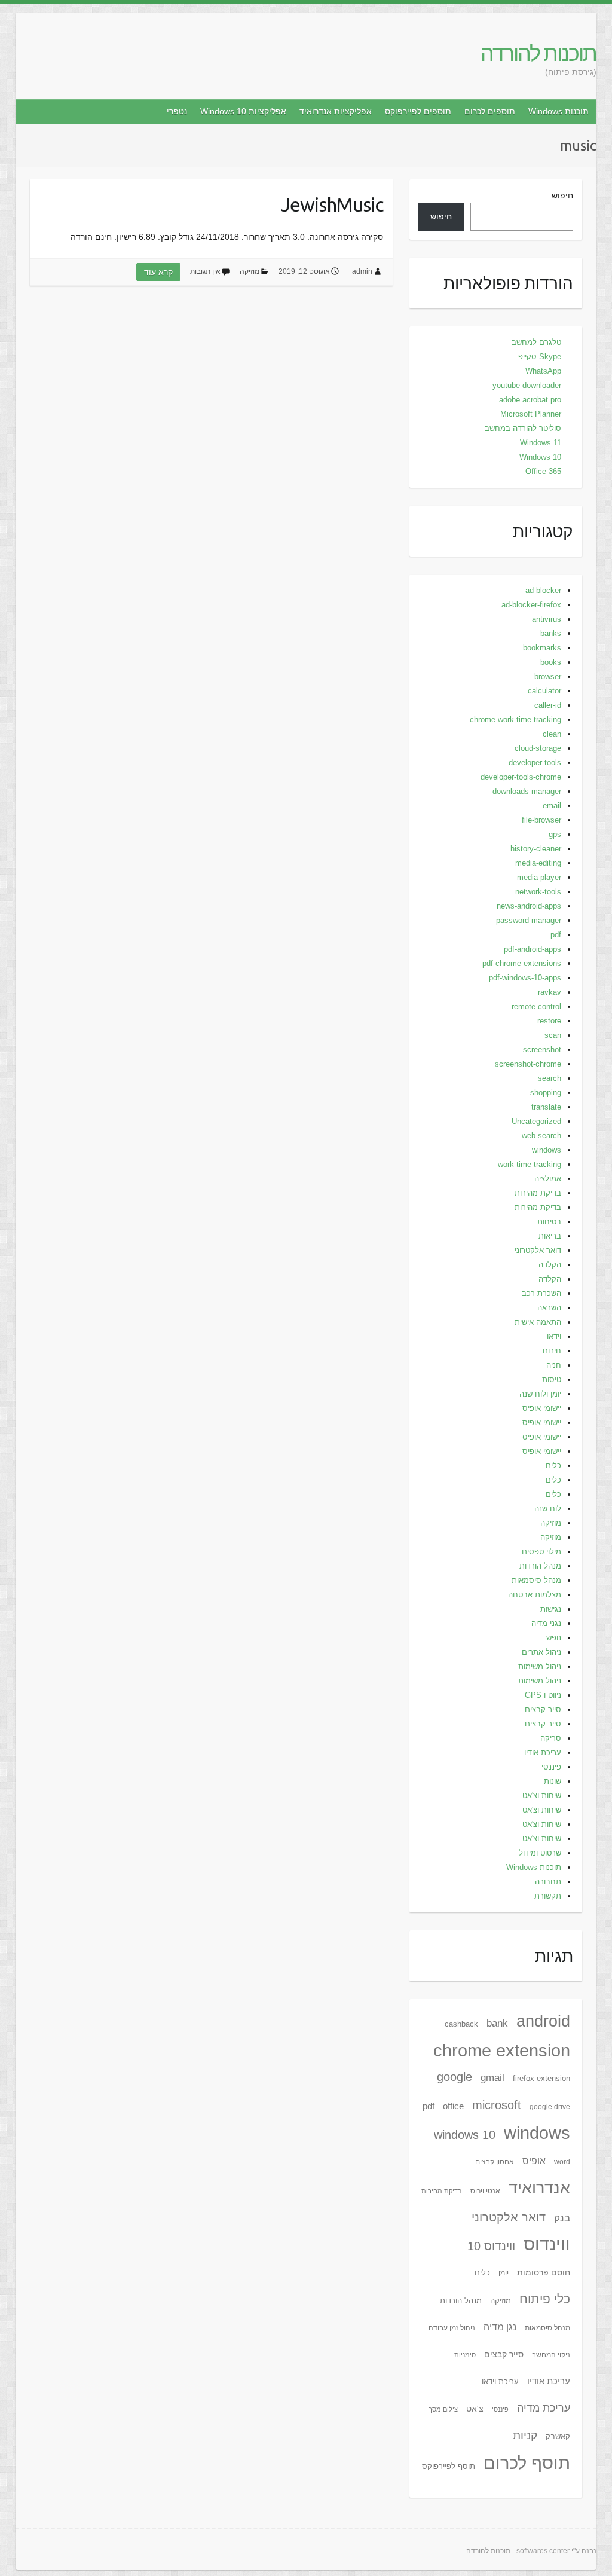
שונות (553, 1781)
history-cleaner (536, 849)
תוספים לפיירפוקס (418, 111)
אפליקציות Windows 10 (243, 111)
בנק (562, 2218)
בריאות (550, 1236)
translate (546, 1107)
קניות (525, 2435)
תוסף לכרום (527, 2463)
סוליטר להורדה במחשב (523, 428)
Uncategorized (536, 1121)
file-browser (541, 820)
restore (549, 1021)
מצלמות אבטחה (535, 1595)
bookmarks (542, 648)
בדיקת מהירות (538, 1193)
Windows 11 (541, 443)
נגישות (551, 1609)
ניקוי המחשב (551, 2355)
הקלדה (550, 1265)
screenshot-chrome (528, 1064)
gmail (492, 2077)
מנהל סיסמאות (536, 1580)
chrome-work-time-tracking (515, 719)
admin (362, 271)
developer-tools (535, 763)
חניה (554, 1365)
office (453, 2106)
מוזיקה (250, 271)
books (551, 662)
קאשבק (558, 2436)
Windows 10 (540, 457)
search (550, 1078)
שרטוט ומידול (540, 1853)
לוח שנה (548, 1509)
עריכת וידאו (500, 2381)
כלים (553, 1466)
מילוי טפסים (541, 1552)
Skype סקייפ (540, 357)
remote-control (536, 1006)
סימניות (465, 2355)
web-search (541, 1136)
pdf (556, 935)
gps (555, 834)
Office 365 (543, 471)
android (543, 2021)
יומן (504, 2273)
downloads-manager (527, 791)
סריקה (551, 1738)
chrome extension (502, 2050)
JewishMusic (332, 204)
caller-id (548, 705)
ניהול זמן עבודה (452, 2328)
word (562, 2162)
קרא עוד (158, 272)
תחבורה (548, 1882)
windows (547, 1150)
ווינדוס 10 (491, 2246)
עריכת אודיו (543, 1753)
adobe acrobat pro (530, 400)
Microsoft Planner (531, 414)
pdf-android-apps (533, 949)
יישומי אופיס (542, 1408)
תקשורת (548, 1896)
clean (552, 734)
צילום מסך (443, 2409)
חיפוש (562, 195)
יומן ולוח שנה (540, 1394)
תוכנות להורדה (538, 53)
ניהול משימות (540, 1666)
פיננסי (551, 1767)
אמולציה (548, 1179)
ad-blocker (543, 590)
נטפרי (177, 111)
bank (497, 2023)
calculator (544, 691)
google (455, 2077)
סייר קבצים (543, 1709)
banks (551, 633)
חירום (552, 1351)
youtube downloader (527, 385)
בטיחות (549, 1222)
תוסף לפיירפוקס (449, 2466)
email (552, 806)
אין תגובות (205, 271)
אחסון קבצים (495, 2162)
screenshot (542, 1049)
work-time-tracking (530, 1164)
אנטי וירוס (485, 2191)
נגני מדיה (546, 1623)
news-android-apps (529, 906)
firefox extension (541, 2078)
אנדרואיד (539, 2188)
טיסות (552, 1379)
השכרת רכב (541, 1293)
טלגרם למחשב (536, 342)
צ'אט (475, 2409)
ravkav (550, 992)
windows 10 (465, 2135)
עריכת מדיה (544, 2408)
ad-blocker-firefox (531, 605)
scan (553, 1035)
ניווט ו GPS (543, 1695)
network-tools (538, 892)
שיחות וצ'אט (542, 1796)
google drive (550, 2107)
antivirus (547, 619)
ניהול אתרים (541, 1652)
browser (548, 676)
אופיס (534, 2161)
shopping (546, 1093)
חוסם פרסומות (544, 2272)
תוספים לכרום (490, 111)
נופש (554, 1638)
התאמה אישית (538, 1322)
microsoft (497, 2105)
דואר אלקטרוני (538, 1250)
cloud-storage (538, 748)
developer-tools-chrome (521, 777)
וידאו (554, 1336)
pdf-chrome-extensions (522, 963)
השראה (549, 1308)
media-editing (538, 863)
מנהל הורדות (540, 1566)
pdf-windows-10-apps (525, 978)
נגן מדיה (500, 2327)
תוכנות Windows (559, 111)
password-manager (529, 920)
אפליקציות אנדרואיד (336, 111)
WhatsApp (543, 371)
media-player (539, 877)
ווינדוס (547, 2244)
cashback (461, 2024)
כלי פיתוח (545, 2299)
